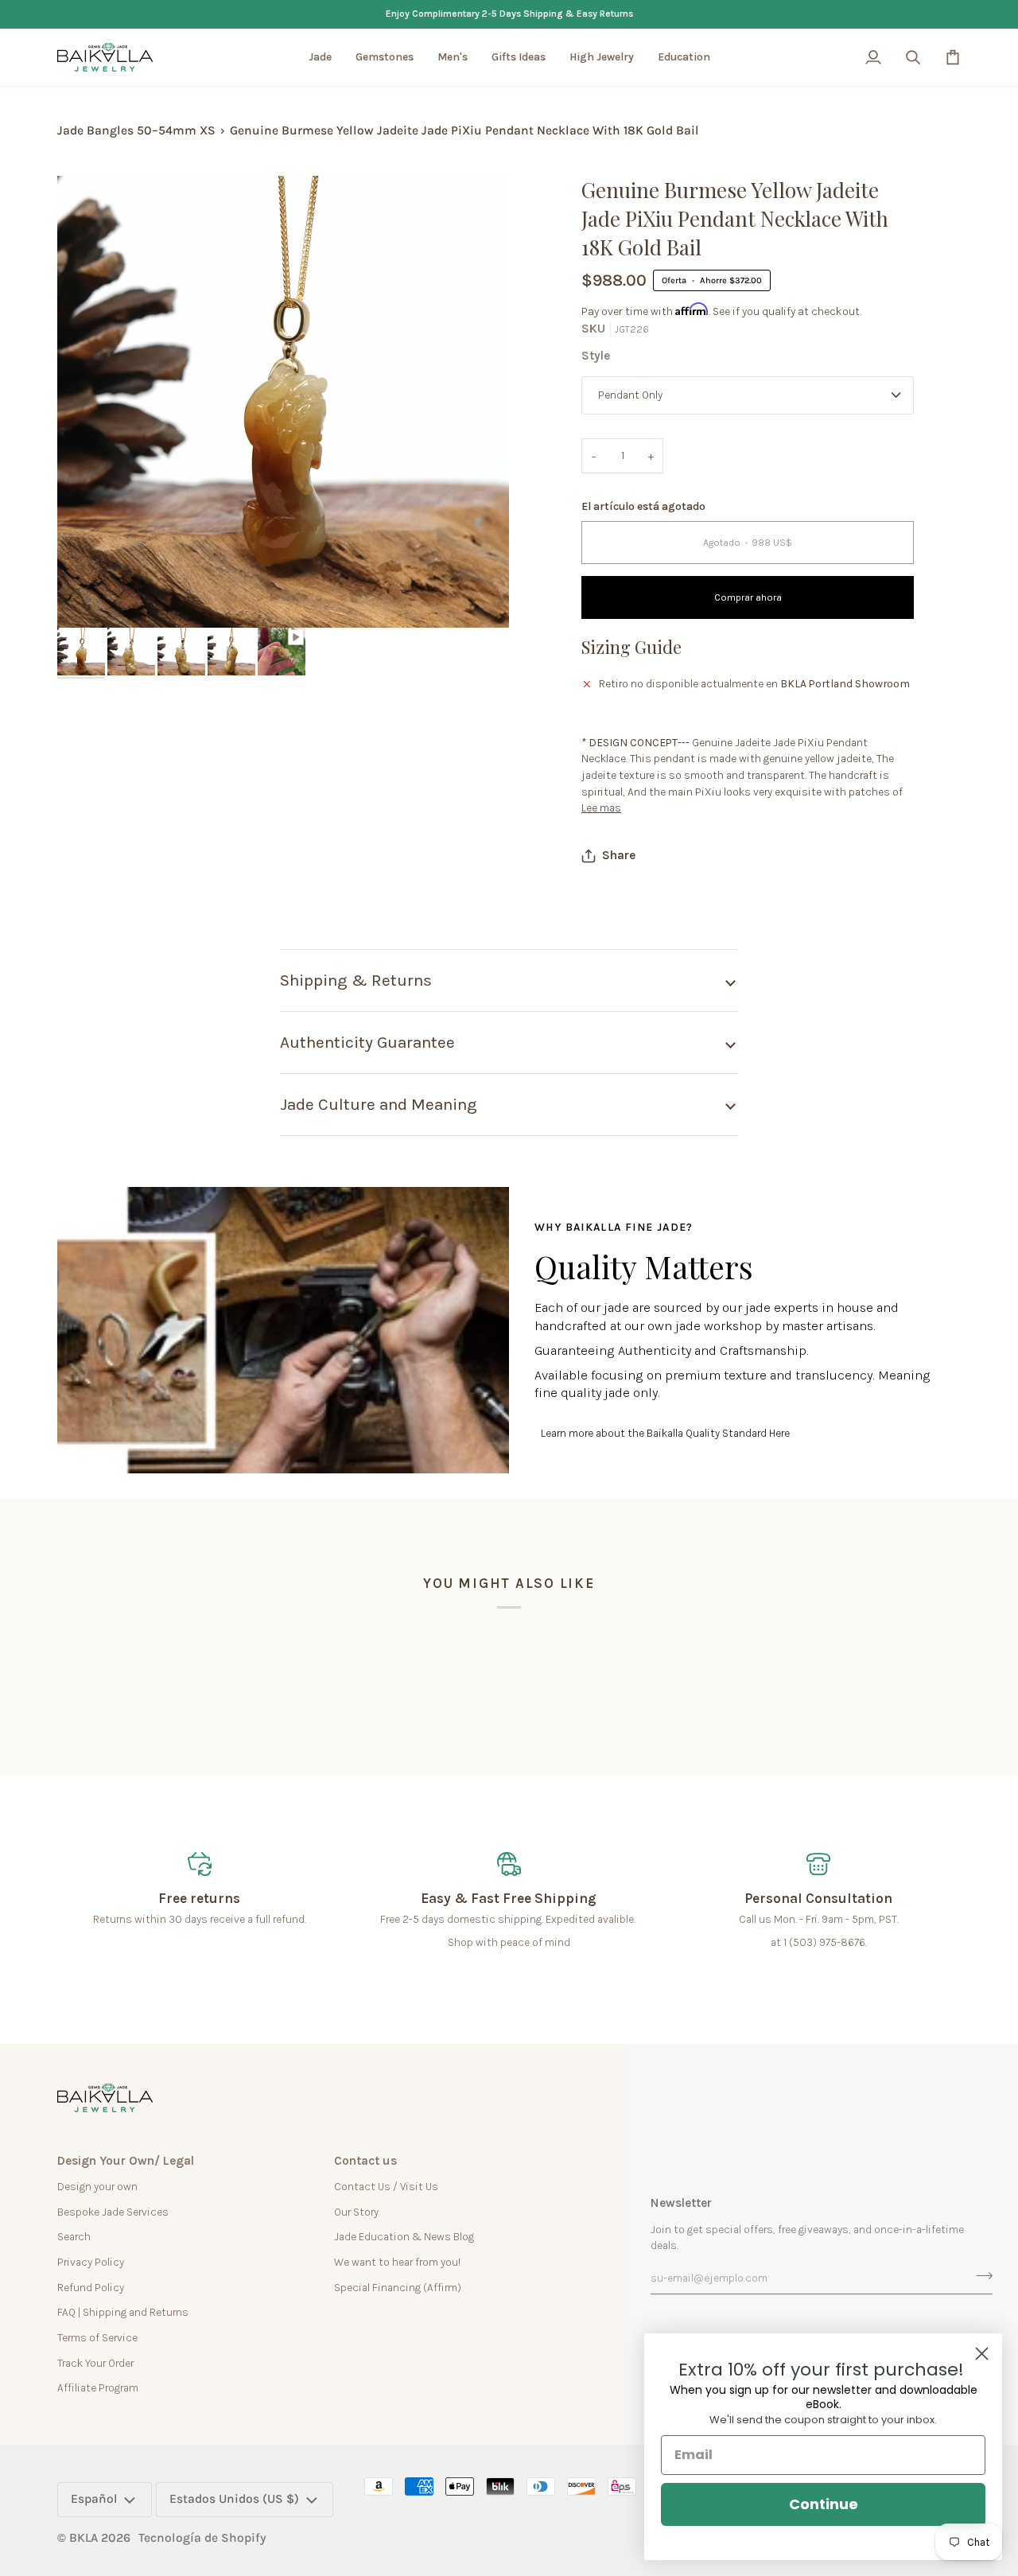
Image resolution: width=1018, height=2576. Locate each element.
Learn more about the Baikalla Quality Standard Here (665, 1433)
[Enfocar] (87, 598)
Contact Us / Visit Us (386, 2186)
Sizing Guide (631, 647)
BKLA (84, 2538)
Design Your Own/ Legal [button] (126, 2161)
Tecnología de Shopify (202, 2538)
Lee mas (601, 807)
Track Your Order (95, 2363)
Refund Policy (91, 2287)
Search (74, 2236)
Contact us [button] (365, 2161)
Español (94, 2499)
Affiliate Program (98, 2387)
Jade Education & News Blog (404, 2236)
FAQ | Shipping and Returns (123, 2312)
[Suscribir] (979, 2276)
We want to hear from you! (397, 2262)
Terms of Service (97, 2337)
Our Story (356, 2212)
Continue (824, 2504)
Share (619, 855)
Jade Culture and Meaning (379, 1104)
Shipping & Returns (356, 980)
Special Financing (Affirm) (398, 2287)
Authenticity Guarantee (367, 1042)
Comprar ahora (748, 597)
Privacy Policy (91, 2262)
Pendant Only (630, 395)
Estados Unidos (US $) (234, 2499)
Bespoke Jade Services (113, 2212)
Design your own (97, 2186)
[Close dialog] (982, 2354)
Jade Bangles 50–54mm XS (136, 130)
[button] (320, 57)
